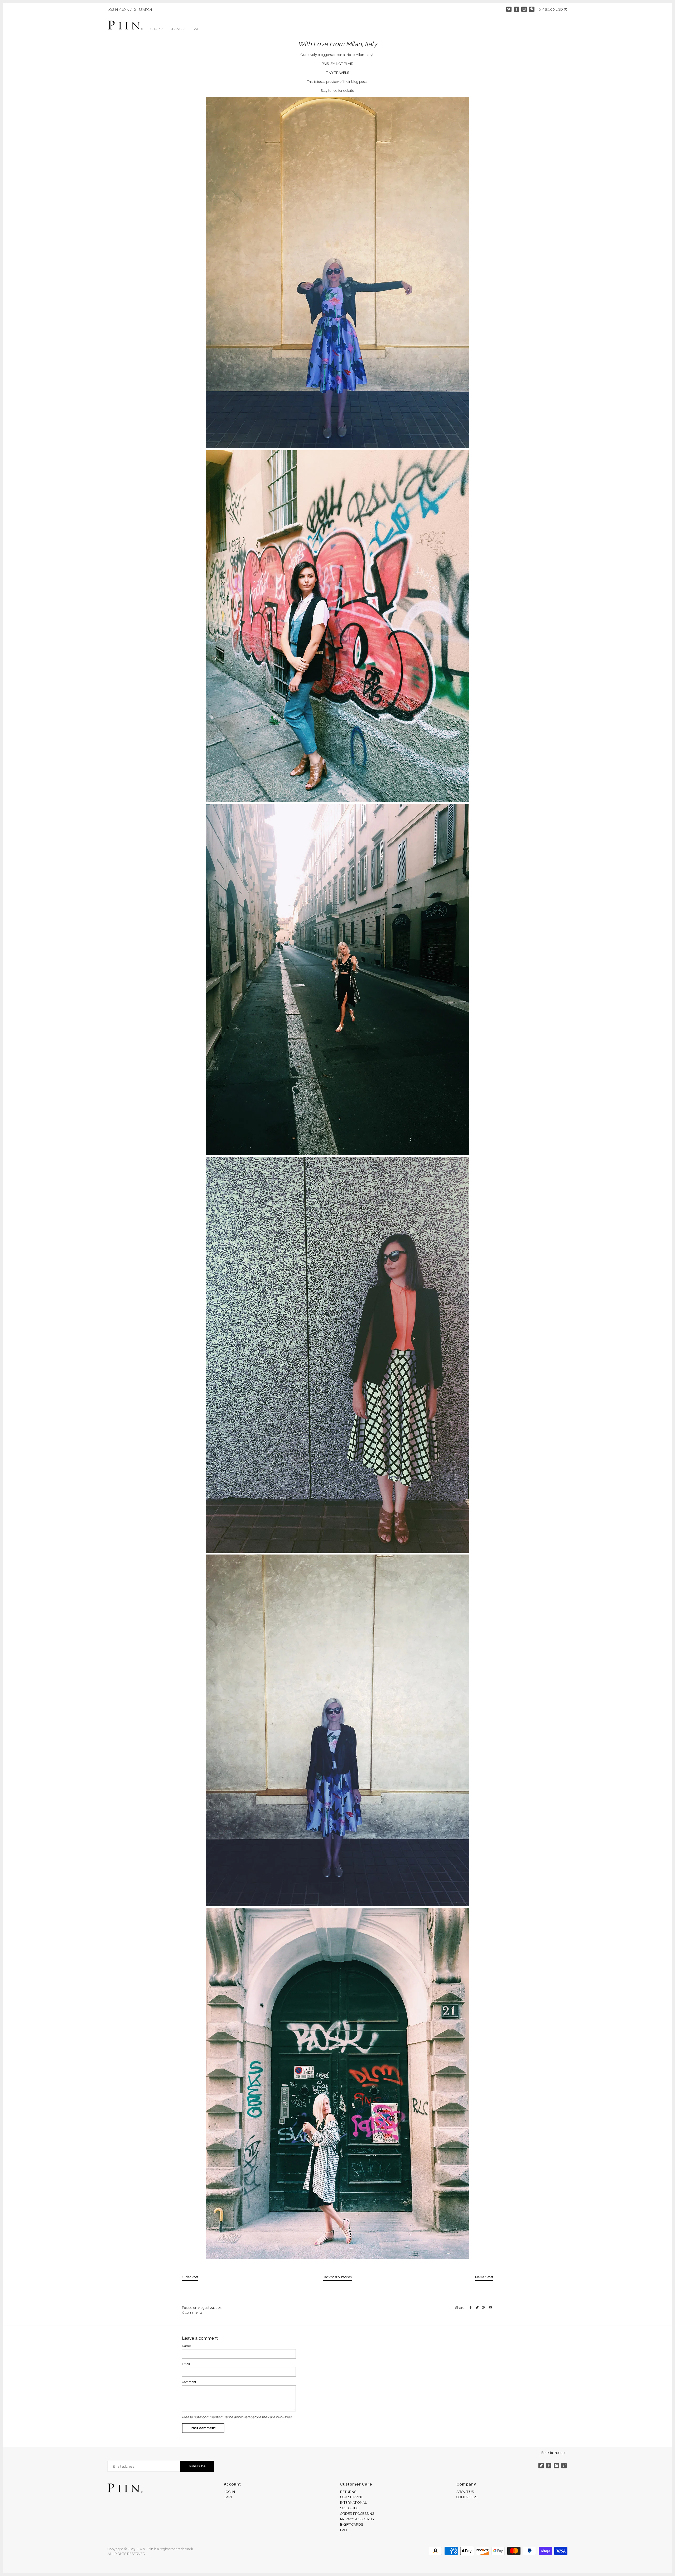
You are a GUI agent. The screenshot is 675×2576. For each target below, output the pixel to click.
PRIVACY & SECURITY (357, 2519)
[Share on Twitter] (477, 2308)
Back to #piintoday (337, 2277)
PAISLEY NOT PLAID (338, 64)
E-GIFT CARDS (352, 2524)
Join (125, 10)
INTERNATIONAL (353, 2503)
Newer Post (484, 2277)
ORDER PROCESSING (357, 2514)
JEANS (176, 29)
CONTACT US (467, 2497)
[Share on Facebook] (471, 2308)
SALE (197, 29)
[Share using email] (490, 2308)
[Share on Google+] (484, 2308)
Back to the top (553, 2453)
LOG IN (229, 2492)
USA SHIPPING (352, 2497)
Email (186, 2364)
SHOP (155, 29)
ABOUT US (465, 2492)
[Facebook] (517, 9)
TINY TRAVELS (337, 73)
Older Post (190, 2277)
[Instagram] (524, 9)
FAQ (343, 2530)
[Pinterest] (532, 9)
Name (186, 2346)
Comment (189, 2382)
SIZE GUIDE (349, 2508)
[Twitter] (509, 9)
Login (113, 10)
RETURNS (348, 2492)
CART (228, 2497)
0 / (551, 9)
